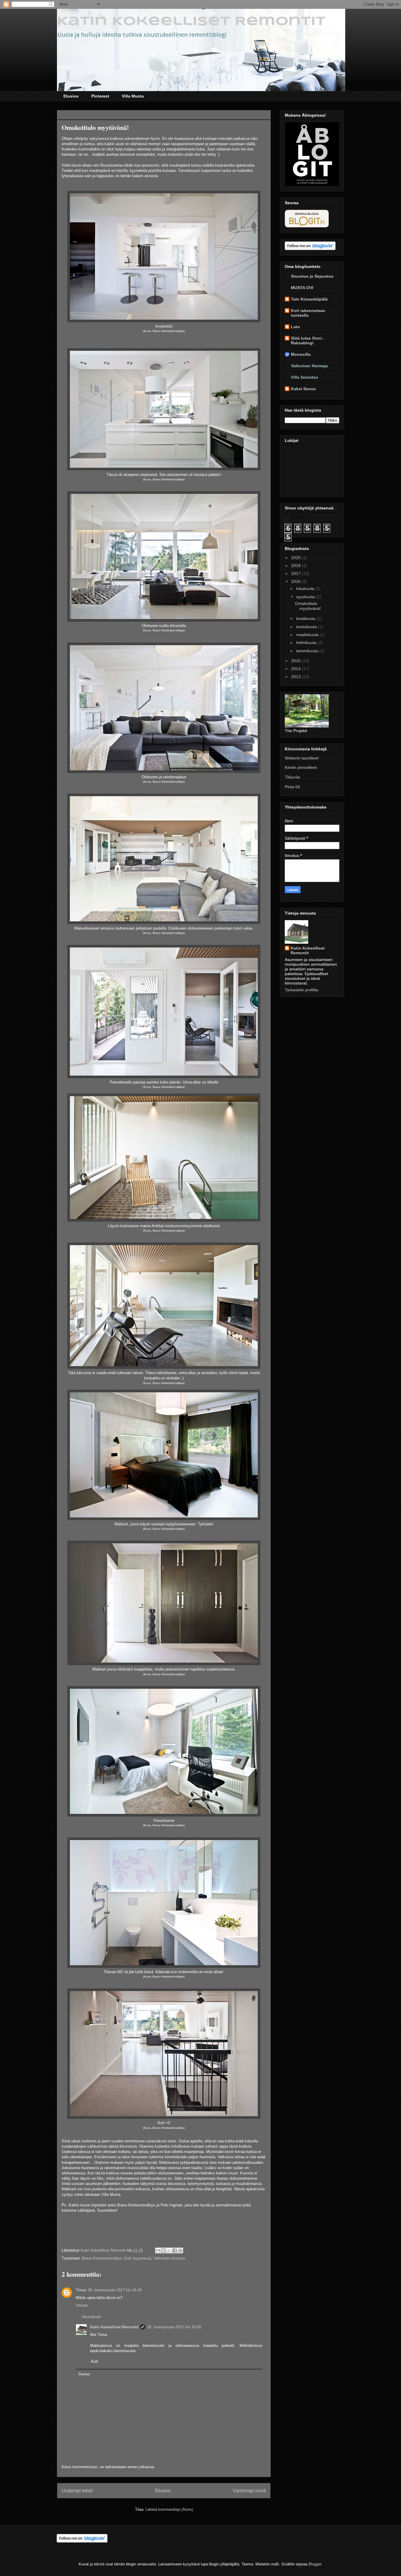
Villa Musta (133, 96)
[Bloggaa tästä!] (164, 2250)
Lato (295, 327)
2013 (296, 677)
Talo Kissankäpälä (309, 299)
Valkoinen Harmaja (309, 366)
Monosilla (301, 354)
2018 (296, 566)
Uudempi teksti (77, 2491)
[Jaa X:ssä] (169, 2250)
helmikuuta (307, 643)
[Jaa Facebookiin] (175, 2250)
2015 (296, 661)
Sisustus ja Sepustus (312, 276)
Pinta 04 (292, 787)
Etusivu (71, 96)
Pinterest (100, 96)
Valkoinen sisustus (169, 2258)
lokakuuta (306, 588)
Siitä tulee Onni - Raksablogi (308, 341)
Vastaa (82, 2305)
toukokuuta (307, 627)
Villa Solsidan (305, 377)
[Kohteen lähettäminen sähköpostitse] (158, 2250)
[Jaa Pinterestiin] (180, 2250)
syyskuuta (306, 597)
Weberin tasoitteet (302, 758)
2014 (296, 669)
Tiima (81, 2290)
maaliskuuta (308, 635)
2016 (296, 581)
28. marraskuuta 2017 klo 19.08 (174, 2327)
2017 (296, 573)
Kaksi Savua (303, 389)
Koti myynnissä (138, 2258)
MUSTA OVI (302, 288)
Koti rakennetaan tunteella (308, 313)
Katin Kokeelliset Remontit (191, 22)
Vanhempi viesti (249, 2491)
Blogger (315, 2564)
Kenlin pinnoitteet (301, 767)
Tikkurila (292, 777)
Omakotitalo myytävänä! (308, 606)
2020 (296, 558)
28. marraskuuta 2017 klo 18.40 (115, 2290)
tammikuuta (308, 651)
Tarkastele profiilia (301, 990)
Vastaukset (91, 2317)
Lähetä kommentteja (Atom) (169, 2509)
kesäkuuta (306, 618)
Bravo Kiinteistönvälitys (102, 2258)
